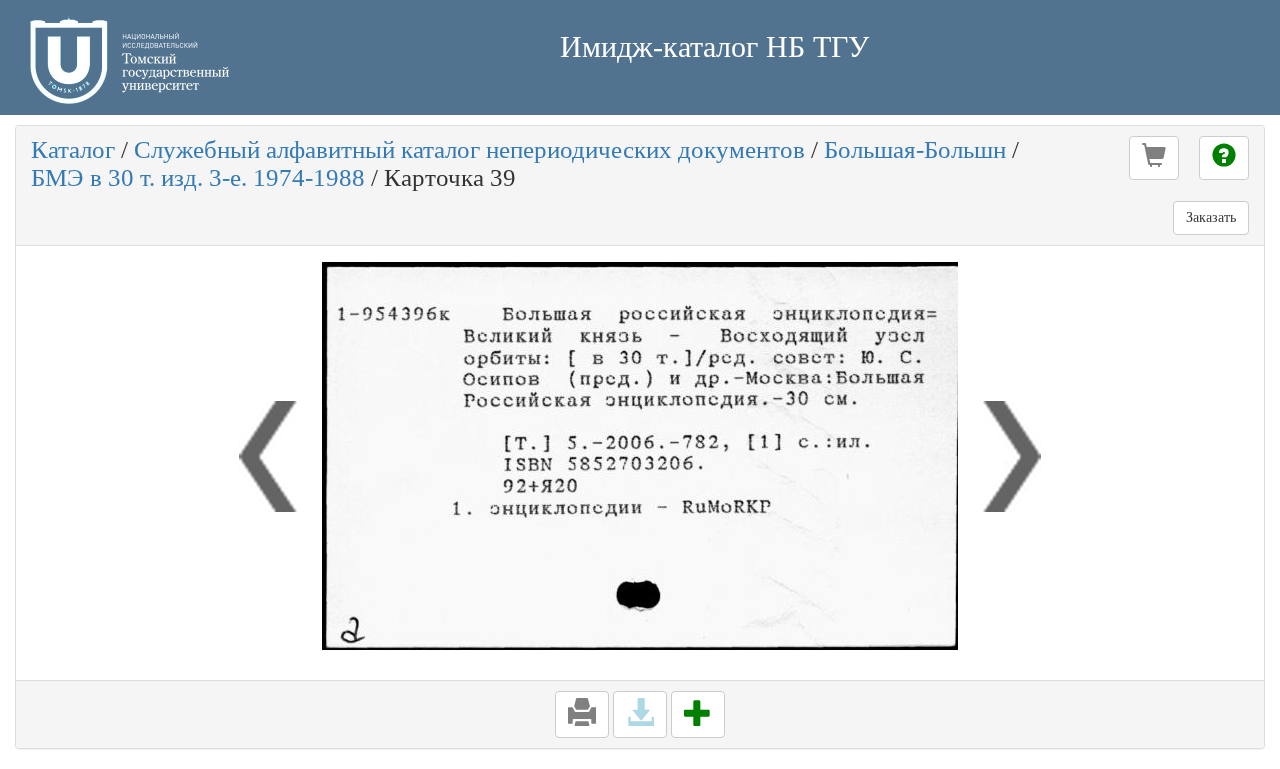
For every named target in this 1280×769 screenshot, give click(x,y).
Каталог (73, 149)
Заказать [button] (1211, 217)
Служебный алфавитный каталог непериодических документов (469, 149)
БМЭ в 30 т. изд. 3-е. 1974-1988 (198, 177)
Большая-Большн (915, 149)
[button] (1154, 158)
